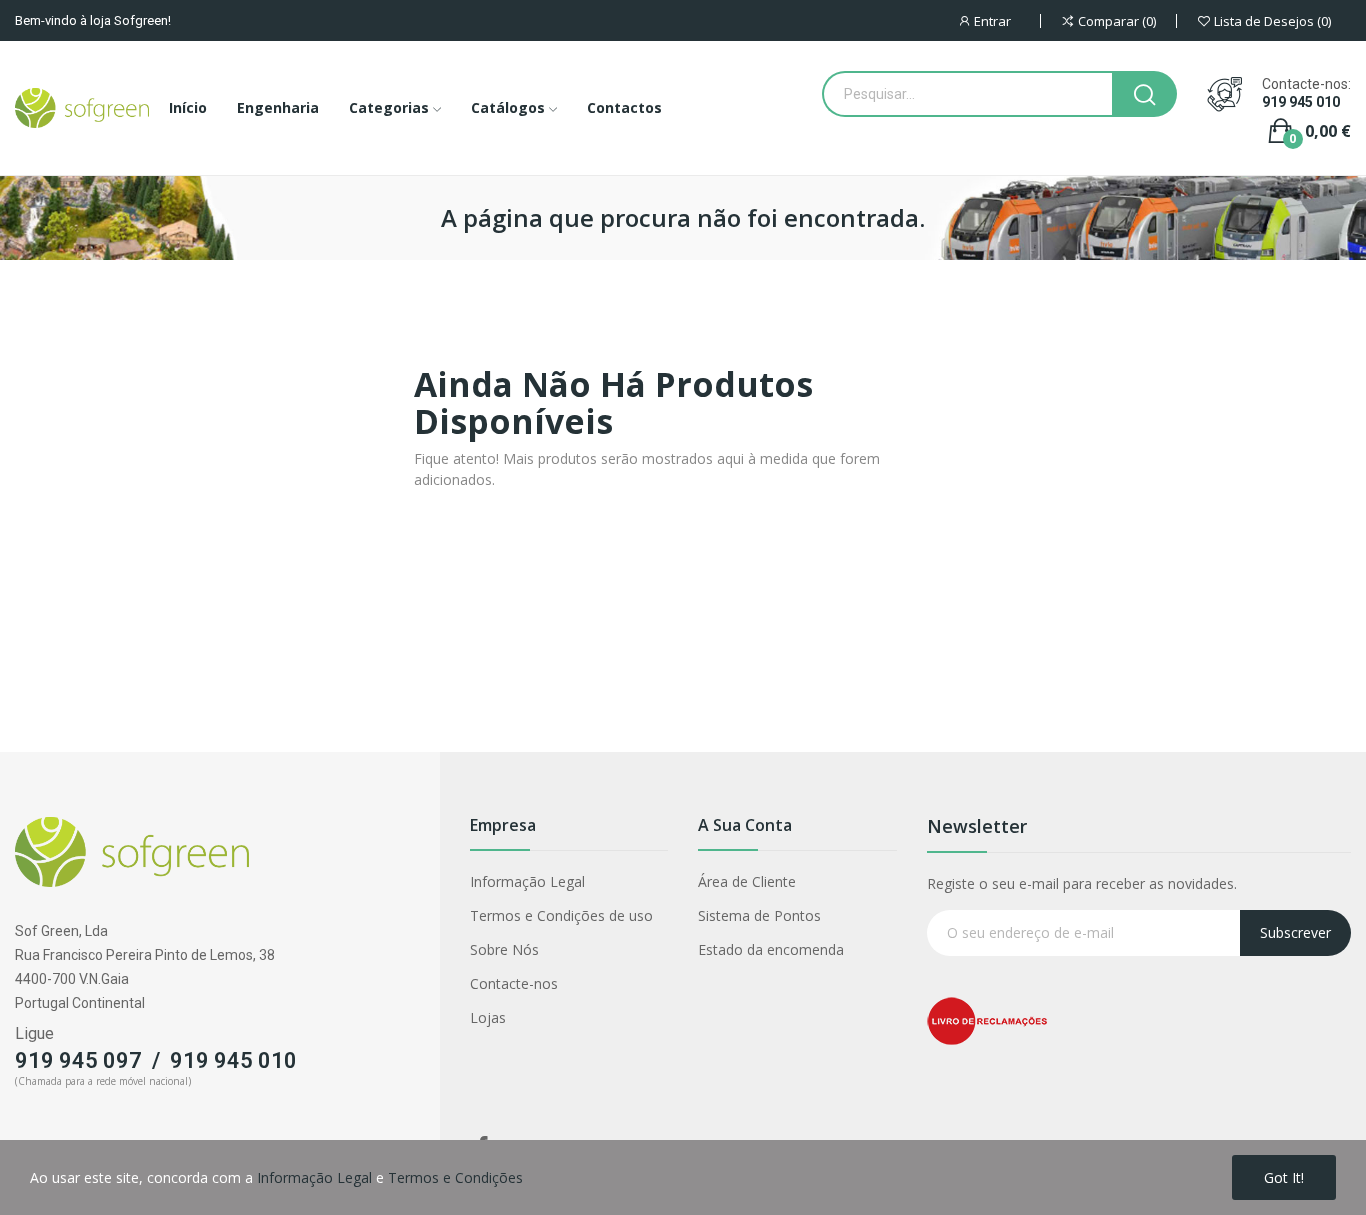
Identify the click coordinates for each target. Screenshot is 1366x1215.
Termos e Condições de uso (561, 915)
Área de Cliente (747, 881)
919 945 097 (78, 1060)
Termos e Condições (455, 1177)
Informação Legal (527, 881)
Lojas (488, 1017)
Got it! (1284, 1177)
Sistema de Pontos (759, 915)
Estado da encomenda (771, 949)
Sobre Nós (504, 949)
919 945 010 (1301, 102)
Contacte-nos (514, 983)
